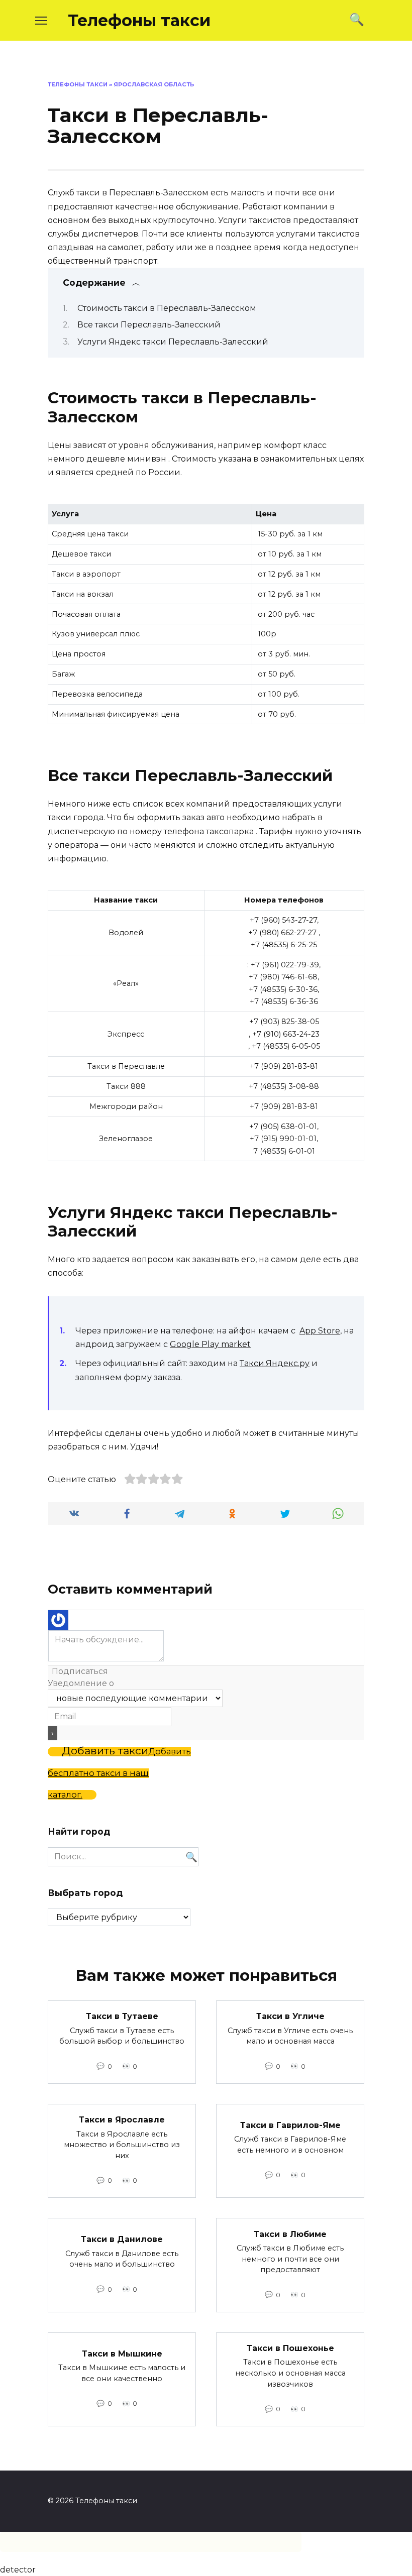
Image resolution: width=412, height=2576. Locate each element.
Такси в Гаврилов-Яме (290, 2125)
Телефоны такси (139, 20)
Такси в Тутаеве (122, 2016)
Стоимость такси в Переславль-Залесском (167, 308)
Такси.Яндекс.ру (275, 1363)
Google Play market (210, 1344)
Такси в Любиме (290, 2234)
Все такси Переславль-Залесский (149, 325)
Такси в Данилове (122, 2239)
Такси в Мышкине (122, 2353)
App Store (320, 1331)
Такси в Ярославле (122, 2120)
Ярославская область (154, 84)
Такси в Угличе (290, 2016)
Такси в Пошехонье (290, 2348)
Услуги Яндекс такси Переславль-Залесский (173, 342)
